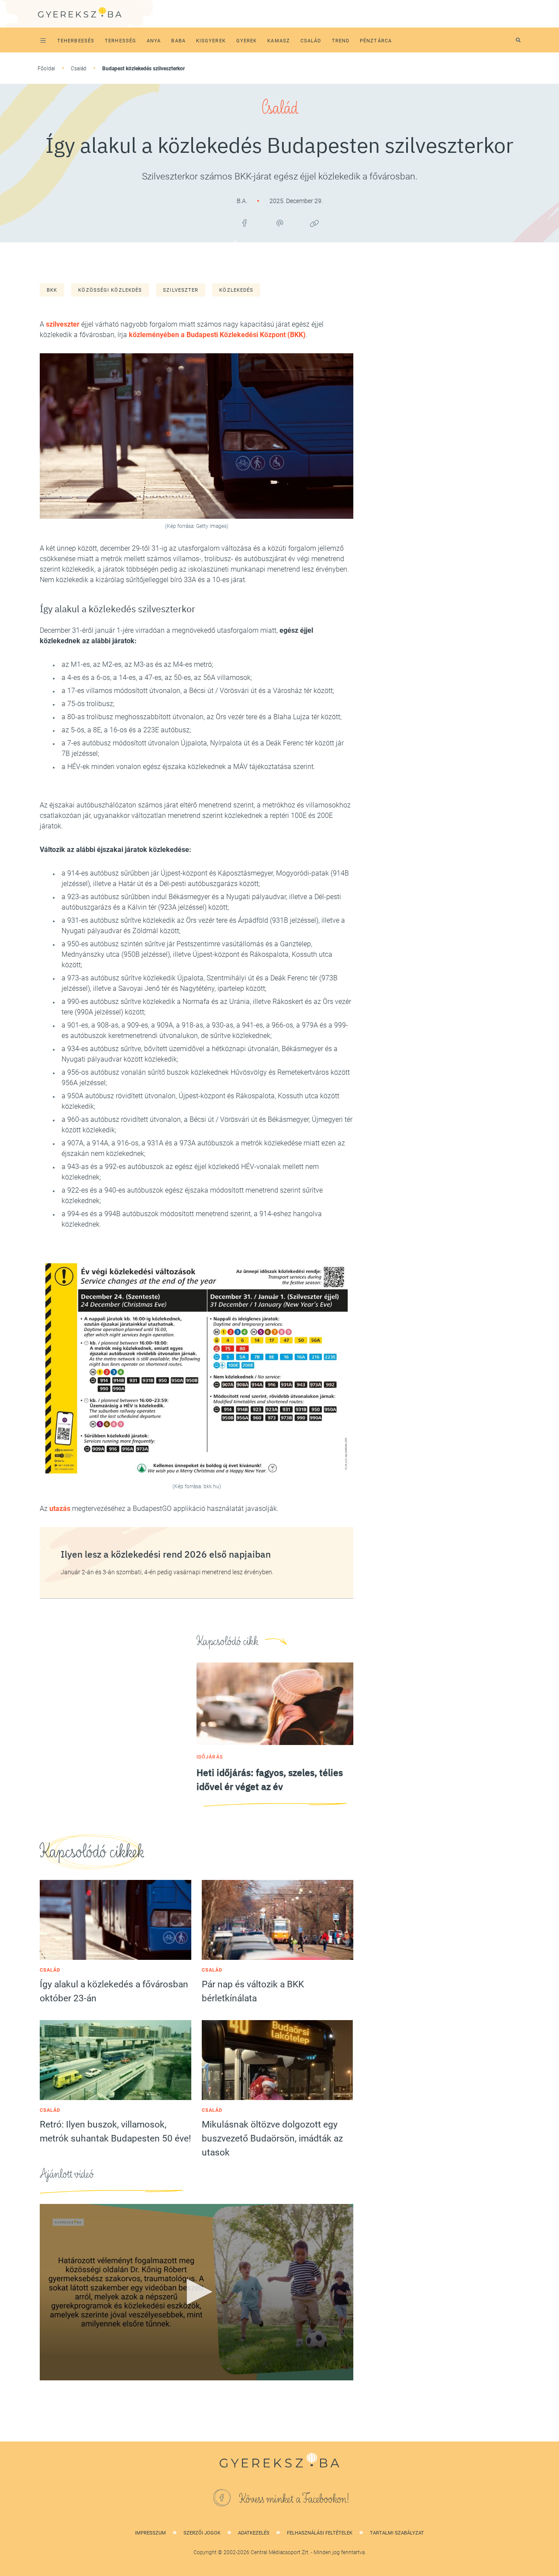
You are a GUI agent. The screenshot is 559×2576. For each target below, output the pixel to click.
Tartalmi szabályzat (397, 2533)
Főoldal (46, 69)
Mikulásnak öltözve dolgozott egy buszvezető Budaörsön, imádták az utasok (272, 2138)
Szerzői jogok (202, 2533)
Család (79, 69)
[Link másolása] (314, 223)
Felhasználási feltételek (320, 2533)
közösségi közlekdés (110, 290)
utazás (60, 1509)
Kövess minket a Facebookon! (294, 2499)
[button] (197, 2292)
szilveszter (181, 290)
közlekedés (236, 290)
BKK (52, 290)
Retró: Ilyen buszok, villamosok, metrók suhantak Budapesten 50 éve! (115, 2131)
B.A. (243, 201)
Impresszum (150, 2533)
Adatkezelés (254, 2533)
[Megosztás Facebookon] (245, 223)
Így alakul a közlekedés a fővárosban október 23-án (114, 1991)
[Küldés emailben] (279, 223)
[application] (197, 2292)
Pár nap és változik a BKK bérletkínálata (253, 1991)
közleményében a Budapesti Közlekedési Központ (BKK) (217, 335)
